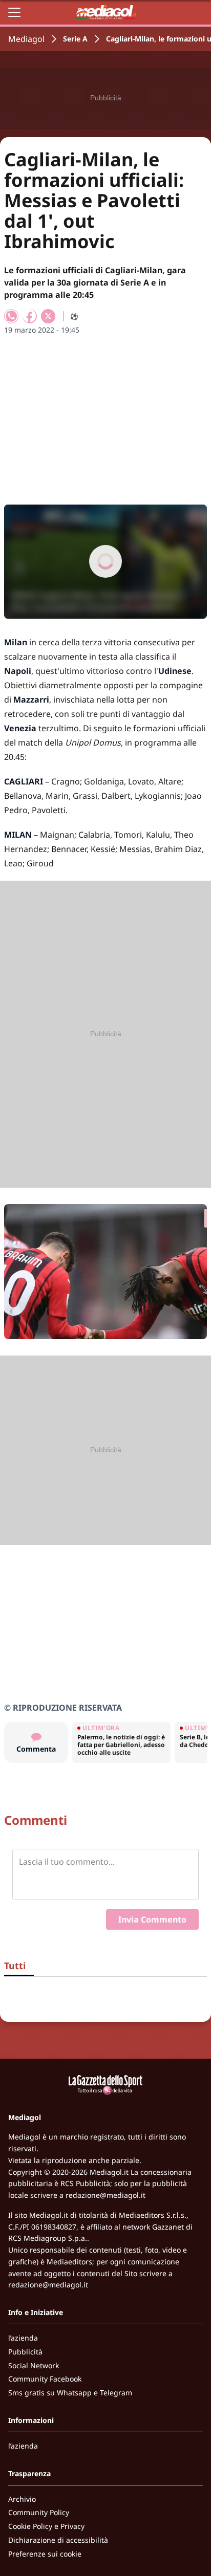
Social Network (34, 2365)
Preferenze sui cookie (45, 2554)
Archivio (22, 2499)
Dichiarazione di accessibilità (58, 2540)
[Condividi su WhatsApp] (11, 316)
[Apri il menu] (14, 12)
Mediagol (26, 39)
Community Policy (39, 2512)
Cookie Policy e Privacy (46, 2526)
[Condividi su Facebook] (30, 316)
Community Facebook (45, 2379)
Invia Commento (152, 1919)
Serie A (75, 39)
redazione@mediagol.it (105, 2195)
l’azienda (23, 2338)
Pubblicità (25, 2352)
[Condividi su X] (48, 316)
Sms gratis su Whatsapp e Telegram (70, 2393)
